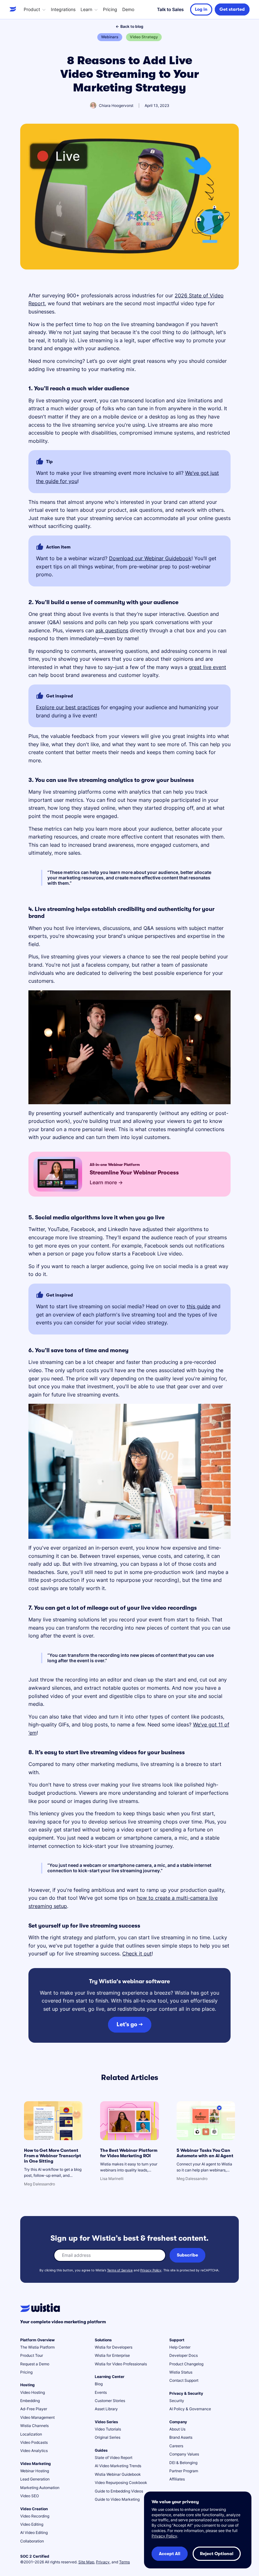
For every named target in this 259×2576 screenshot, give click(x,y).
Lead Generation (35, 2479)
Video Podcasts (34, 2442)
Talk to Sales (170, 9)
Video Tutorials (108, 2429)
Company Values (184, 2454)
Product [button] (32, 9)
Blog (99, 2384)
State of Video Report (114, 2458)
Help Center (180, 2347)
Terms (124, 2562)
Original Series (108, 2437)
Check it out (137, 1954)
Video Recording (35, 2516)
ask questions (112, 630)
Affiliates (177, 2479)
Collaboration (32, 2541)
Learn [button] (86, 9)
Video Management (37, 2417)
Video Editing (32, 2524)
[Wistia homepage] (14, 9)
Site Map (86, 2562)
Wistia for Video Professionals (121, 2364)
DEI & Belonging (183, 2463)
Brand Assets (181, 2437)
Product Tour (32, 2355)
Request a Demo (35, 2364)
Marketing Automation (40, 2488)
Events (101, 2392)
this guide (198, 1306)
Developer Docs (184, 2355)
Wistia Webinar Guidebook (118, 2474)
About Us (177, 2429)
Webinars (110, 37)
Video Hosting (33, 2392)
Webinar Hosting (35, 2471)
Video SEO (30, 2496)
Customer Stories (110, 2401)
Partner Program (184, 2471)
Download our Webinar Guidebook (150, 558)
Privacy (103, 2562)
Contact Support (184, 2380)
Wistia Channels (34, 2426)
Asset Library (106, 2409)
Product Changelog (186, 2364)
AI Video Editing (34, 2533)
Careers (176, 2446)
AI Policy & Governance (190, 2409)
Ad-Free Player (34, 2409)
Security (177, 2401)
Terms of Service (120, 2270)
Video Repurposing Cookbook (121, 2483)
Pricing (110, 9)
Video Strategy (144, 37)
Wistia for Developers (114, 2347)
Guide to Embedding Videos (119, 2491)
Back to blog (129, 26)
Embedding (30, 2401)
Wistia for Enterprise (112, 2355)
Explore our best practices (68, 707)
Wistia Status (181, 2372)
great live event (208, 667)
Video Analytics (34, 2451)
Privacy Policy (151, 2270)
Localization (31, 2434)
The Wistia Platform (37, 2347)
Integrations (63, 9)
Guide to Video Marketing (117, 2499)
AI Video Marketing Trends (118, 2466)
